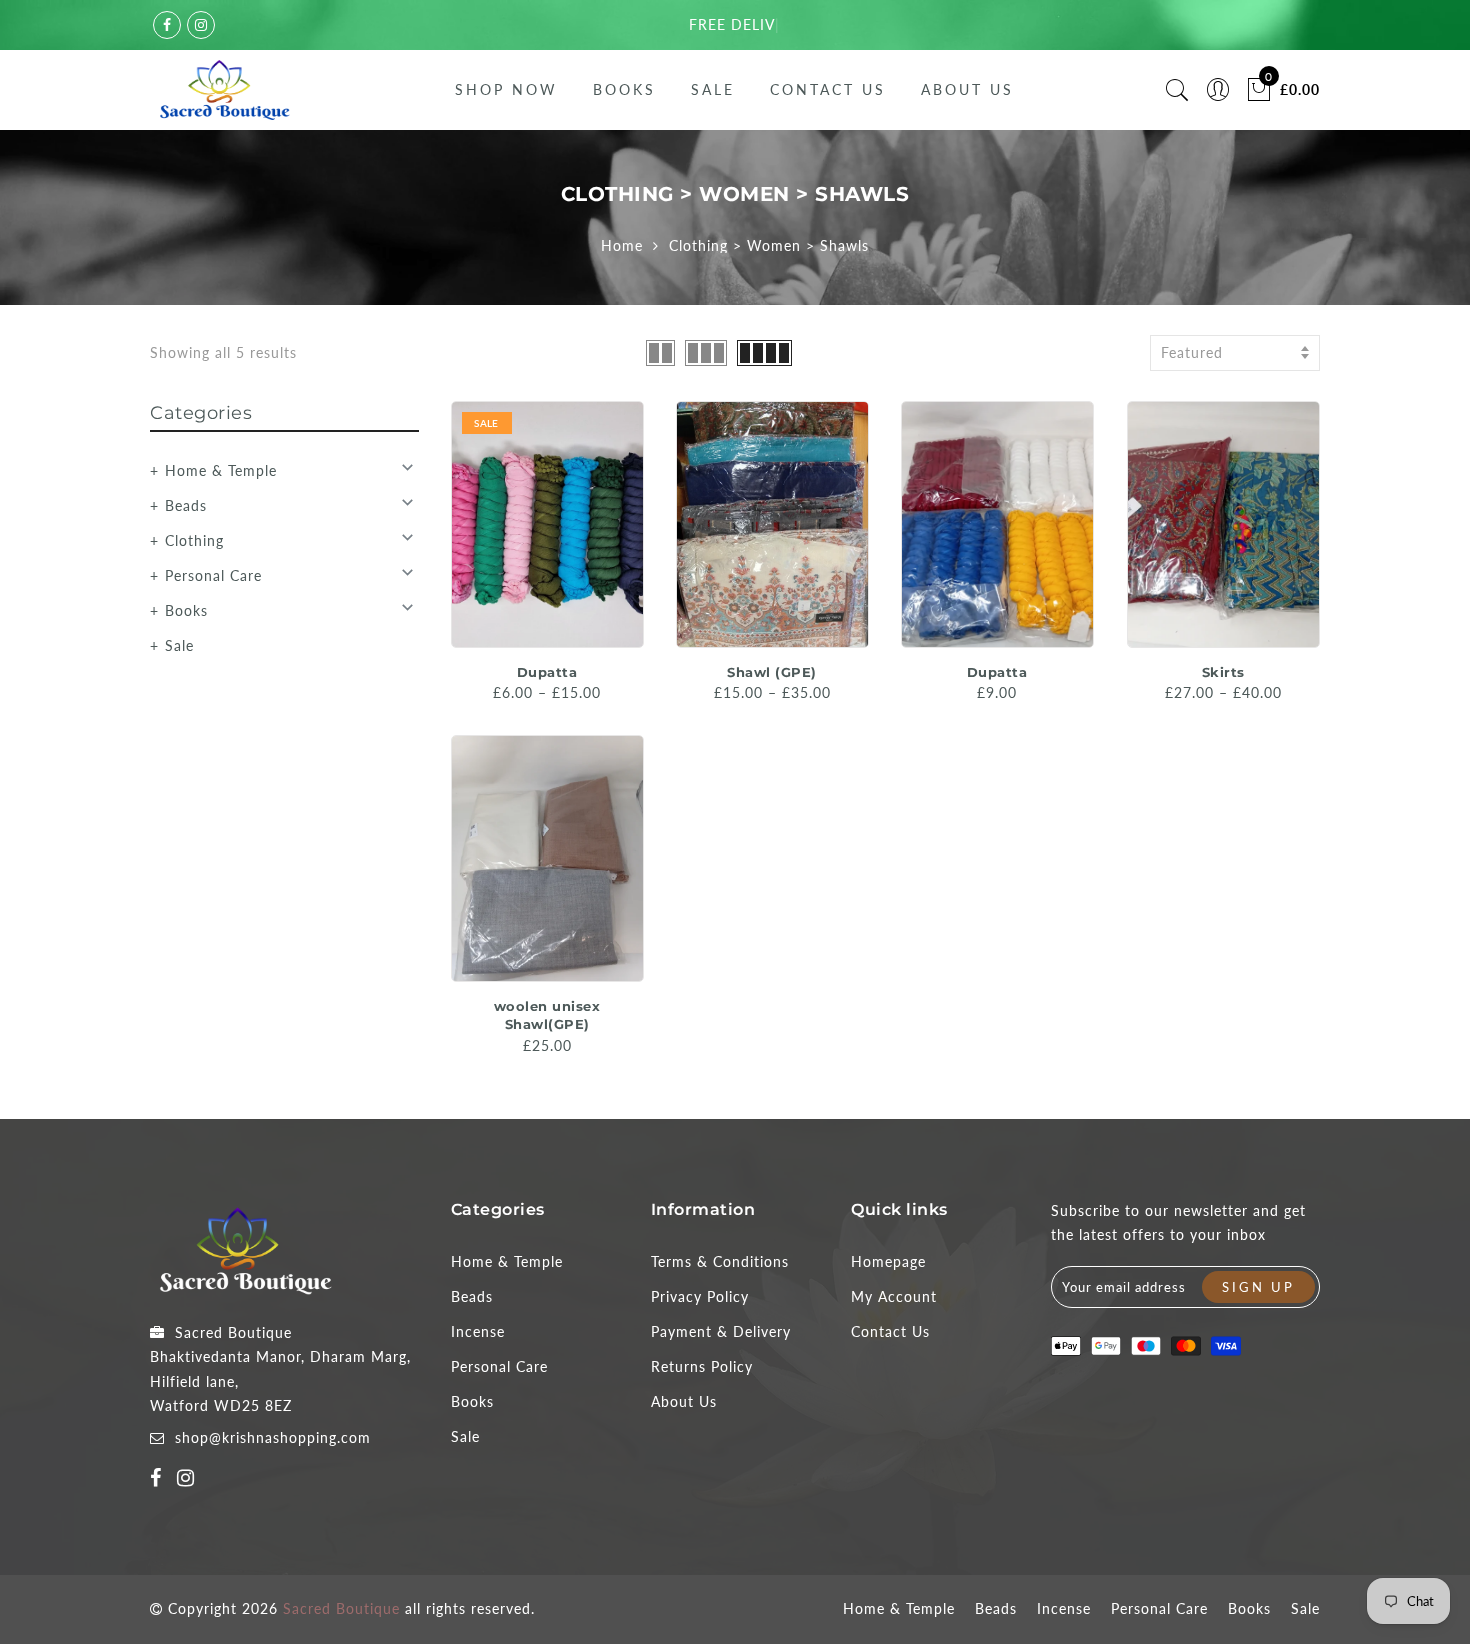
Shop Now (506, 89)
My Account (894, 1296)
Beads (186, 505)
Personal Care (213, 575)
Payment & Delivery (721, 1331)
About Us (967, 89)
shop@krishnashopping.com (273, 1437)
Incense (478, 1331)
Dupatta (547, 672)
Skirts (1223, 672)
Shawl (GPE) (772, 672)
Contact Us (828, 89)
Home (622, 245)
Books (624, 89)
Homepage (888, 1261)
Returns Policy (702, 1366)
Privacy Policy (700, 1296)
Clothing (194, 540)
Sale (713, 89)
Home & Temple (221, 470)
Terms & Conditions (720, 1261)
